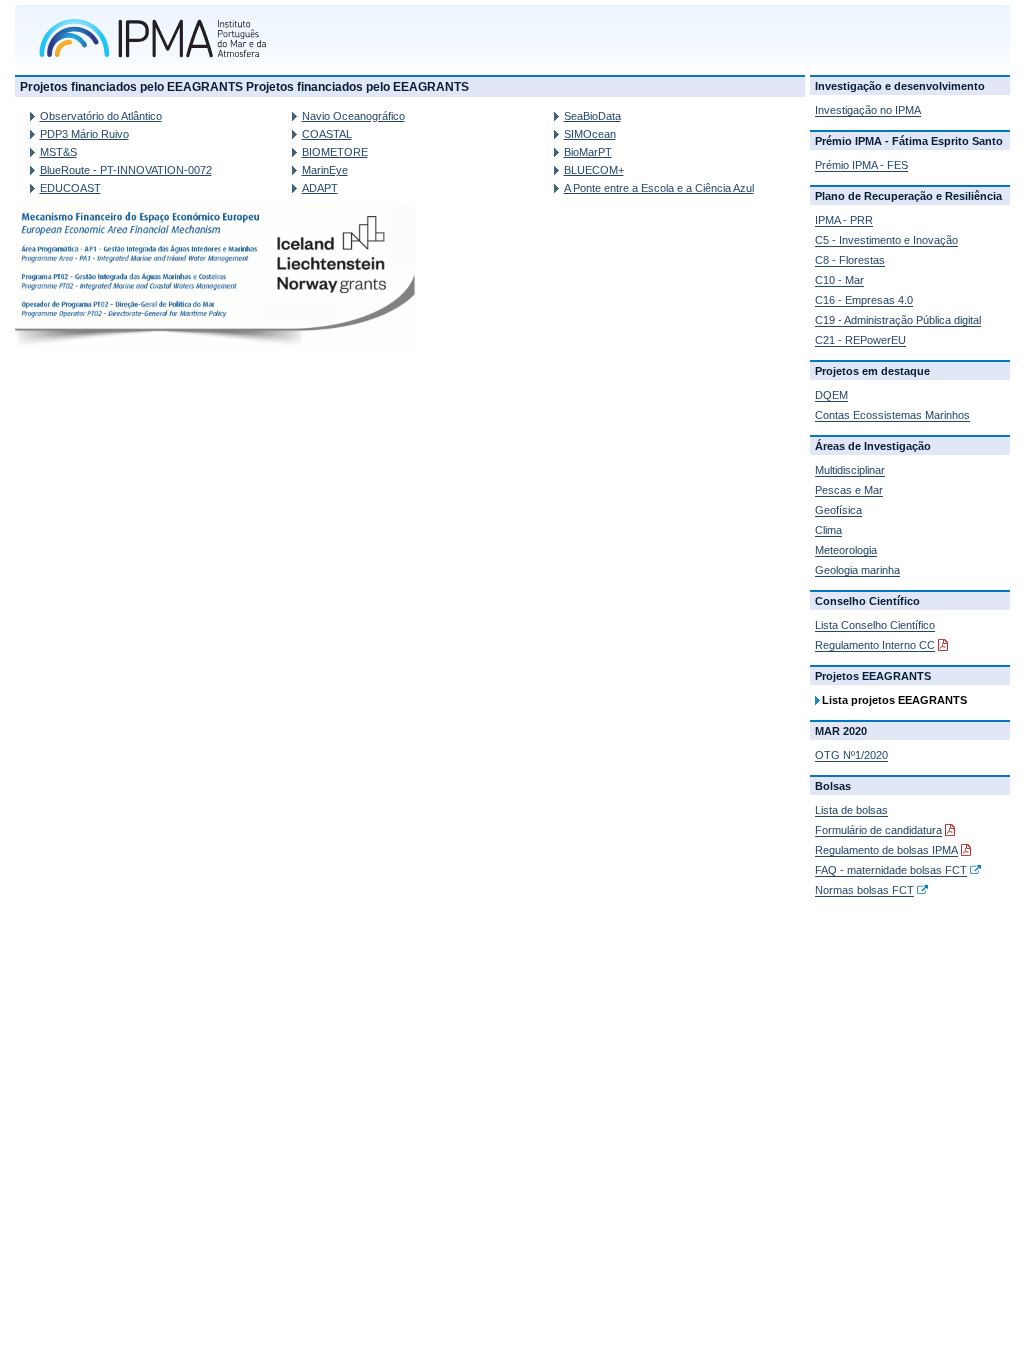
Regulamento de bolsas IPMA (886, 850)
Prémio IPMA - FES (861, 165)
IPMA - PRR (844, 220)
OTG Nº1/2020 (851, 755)
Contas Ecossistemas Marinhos (892, 415)
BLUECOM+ (594, 170)
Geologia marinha (857, 570)
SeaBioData (592, 116)
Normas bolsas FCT (864, 890)
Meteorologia (846, 550)
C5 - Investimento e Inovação (886, 240)
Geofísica (838, 510)
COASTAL (327, 134)
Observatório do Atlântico (101, 116)
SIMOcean (590, 134)
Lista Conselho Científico (875, 625)
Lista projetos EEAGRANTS (894, 700)
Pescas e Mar (849, 490)
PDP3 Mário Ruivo (84, 134)
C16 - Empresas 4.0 (864, 300)
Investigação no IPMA (868, 110)
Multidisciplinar (850, 470)
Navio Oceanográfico (353, 116)
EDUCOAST (70, 188)
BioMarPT (588, 152)
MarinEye (325, 170)
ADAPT (320, 188)
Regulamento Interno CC (875, 645)
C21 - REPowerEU (860, 340)
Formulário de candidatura (878, 830)
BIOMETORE (335, 152)
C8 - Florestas (850, 260)
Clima (828, 530)
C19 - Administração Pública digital (898, 320)
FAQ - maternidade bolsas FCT (891, 870)
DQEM (831, 395)
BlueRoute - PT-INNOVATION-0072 (126, 170)
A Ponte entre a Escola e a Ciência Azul (659, 188)
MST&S (58, 152)
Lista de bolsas (851, 810)
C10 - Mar (839, 280)
